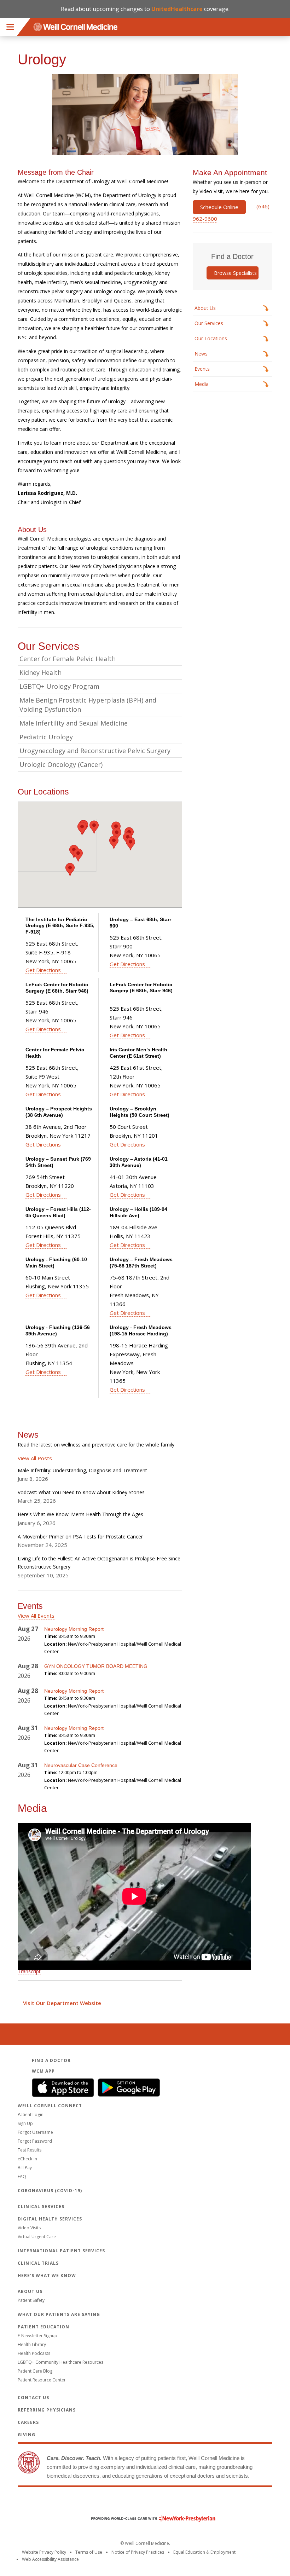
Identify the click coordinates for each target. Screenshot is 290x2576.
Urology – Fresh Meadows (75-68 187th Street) (141, 1263)
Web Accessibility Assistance (50, 2559)
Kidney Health (40, 672)
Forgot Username (35, 2132)
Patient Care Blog (35, 2371)
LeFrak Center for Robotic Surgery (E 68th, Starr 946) (57, 988)
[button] (82, 828)
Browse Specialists (235, 273)
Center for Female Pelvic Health (68, 659)
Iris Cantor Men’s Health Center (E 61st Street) (138, 1053)
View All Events (36, 1616)
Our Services (209, 323)
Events (202, 369)
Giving (27, 2435)
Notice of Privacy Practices (138, 2552)
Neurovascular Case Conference (82, 1765)
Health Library (32, 2344)
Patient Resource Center (42, 2380)
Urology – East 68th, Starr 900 (140, 923)
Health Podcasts (34, 2353)
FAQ (22, 2176)
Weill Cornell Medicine (145, 2503)
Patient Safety (31, 2300)
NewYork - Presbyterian (148, 2519)
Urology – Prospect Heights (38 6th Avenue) (59, 1112)
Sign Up (25, 2123)
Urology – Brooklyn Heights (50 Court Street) (140, 1112)
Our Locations (211, 338)
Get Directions (43, 970)
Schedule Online (219, 207)
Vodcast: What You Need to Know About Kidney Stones (81, 1492)
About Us (205, 308)
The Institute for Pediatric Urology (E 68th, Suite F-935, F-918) (60, 926)
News (201, 354)
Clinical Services (41, 2207)
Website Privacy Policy (44, 2552)
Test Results (30, 2150)
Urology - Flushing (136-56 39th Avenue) (58, 1330)
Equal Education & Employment (204, 2552)
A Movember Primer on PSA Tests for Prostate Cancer (80, 1537)
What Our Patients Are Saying (59, 2314)
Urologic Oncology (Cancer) (61, 764)
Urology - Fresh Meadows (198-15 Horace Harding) (141, 1330)
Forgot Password (35, 2141)
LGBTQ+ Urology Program (59, 686)
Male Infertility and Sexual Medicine (74, 723)
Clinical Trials (38, 2263)
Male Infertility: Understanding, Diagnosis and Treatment (82, 1470)
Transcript (29, 1971)
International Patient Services (61, 2251)
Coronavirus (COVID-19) (50, 2191)
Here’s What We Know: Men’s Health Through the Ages (80, 1514)
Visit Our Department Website (62, 2003)
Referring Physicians (47, 2410)
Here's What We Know (47, 2275)
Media (202, 384)
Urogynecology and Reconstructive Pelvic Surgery (95, 751)
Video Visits (29, 2228)
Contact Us (33, 2398)
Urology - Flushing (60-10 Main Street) (56, 1263)
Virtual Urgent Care (37, 2237)
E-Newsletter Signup (37, 2336)
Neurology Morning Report (74, 1629)
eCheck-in (27, 2159)
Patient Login (31, 2115)
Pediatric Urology (46, 737)
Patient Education (43, 2327)
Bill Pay (25, 2168)
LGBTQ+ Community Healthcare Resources (60, 2362)
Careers (28, 2422)
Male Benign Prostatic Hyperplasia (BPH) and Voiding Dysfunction (88, 705)
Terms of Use (89, 2552)
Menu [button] (10, 27)
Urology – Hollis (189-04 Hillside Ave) (138, 1212)
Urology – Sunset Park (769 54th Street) (58, 1162)
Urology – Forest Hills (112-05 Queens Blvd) (58, 1212)
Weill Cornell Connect (50, 2106)
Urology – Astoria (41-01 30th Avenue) (139, 1162)
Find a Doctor (51, 2060)
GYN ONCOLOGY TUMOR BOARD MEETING (96, 1666)
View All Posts (35, 1458)
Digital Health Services (50, 2219)
